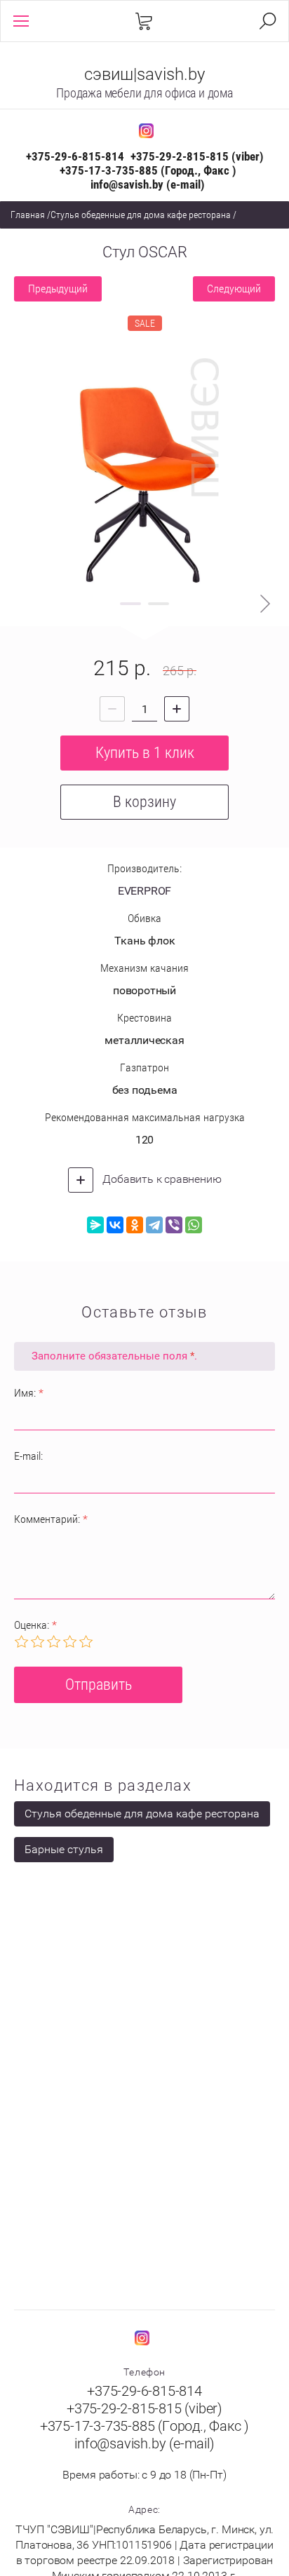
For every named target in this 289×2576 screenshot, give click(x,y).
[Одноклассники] (135, 1225)
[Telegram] (154, 1225)
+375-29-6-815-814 (75, 156)
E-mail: (28, 1456)
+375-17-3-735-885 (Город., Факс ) (148, 170)
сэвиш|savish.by (144, 74)
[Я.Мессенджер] (95, 1225)
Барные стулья (64, 1849)
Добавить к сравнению (161, 1179)
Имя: (29, 1393)
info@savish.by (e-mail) (148, 184)
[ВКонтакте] (115, 1225)
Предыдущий (58, 289)
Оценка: (35, 1625)
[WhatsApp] (194, 1225)
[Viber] (174, 1225)
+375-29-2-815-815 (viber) (197, 156)
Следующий (234, 289)
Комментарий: (51, 1519)
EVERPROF (144, 891)
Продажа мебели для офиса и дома (144, 93)
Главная (28, 215)
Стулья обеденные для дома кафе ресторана (141, 215)
